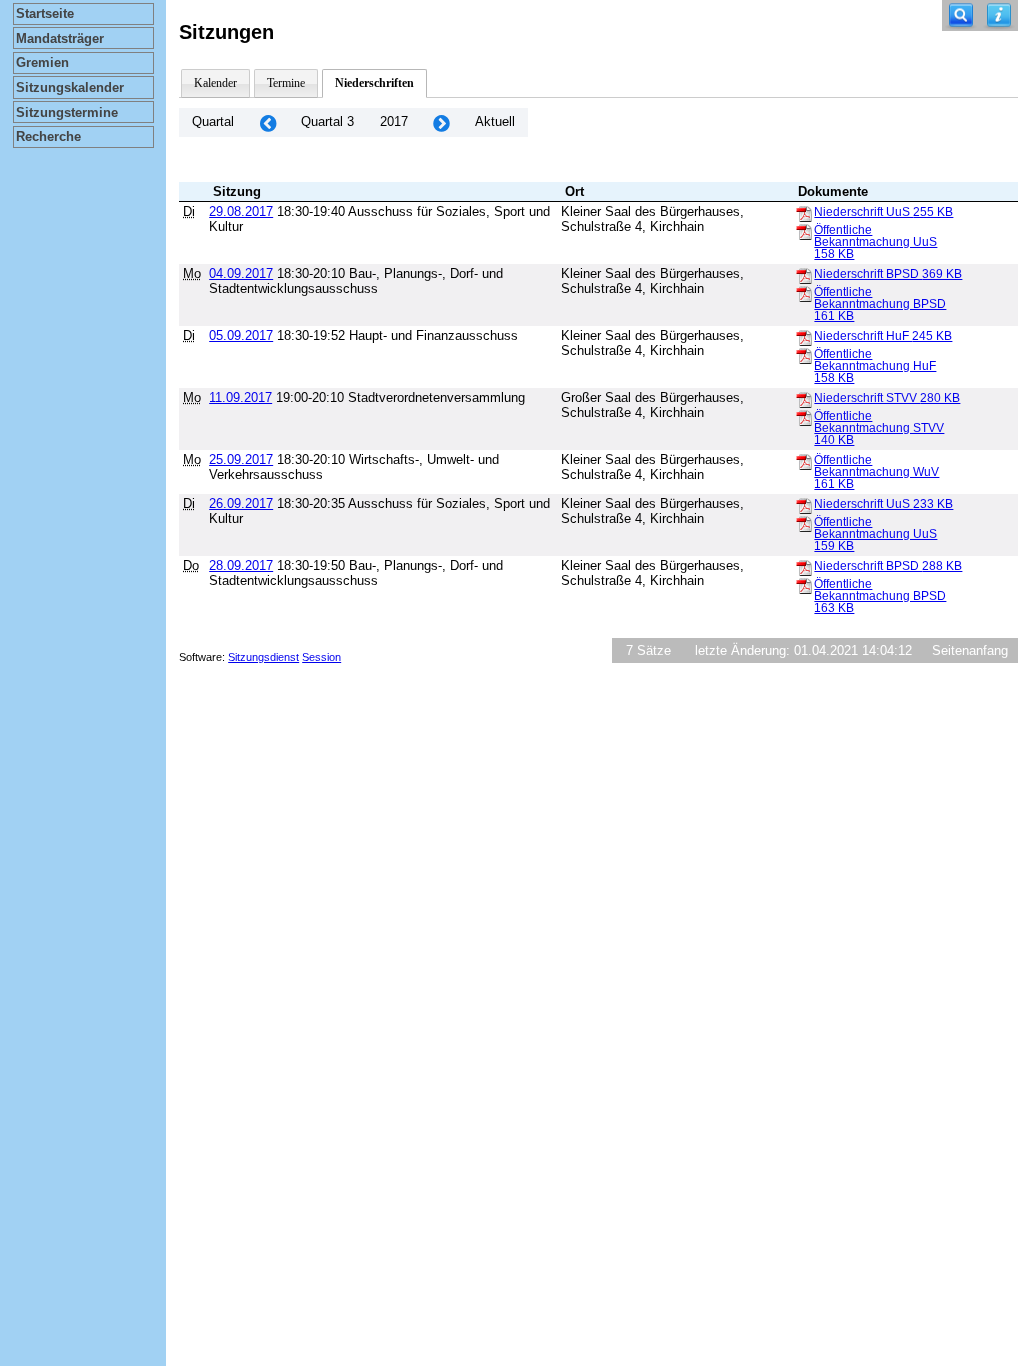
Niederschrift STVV (887, 398)
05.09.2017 (241, 335)
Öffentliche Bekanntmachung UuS (875, 242)
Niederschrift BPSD (888, 274)
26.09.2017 (241, 503)
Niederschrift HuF (883, 336)
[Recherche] (961, 15)
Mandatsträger (60, 38)
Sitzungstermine (67, 112)
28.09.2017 (241, 565)
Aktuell (495, 121)
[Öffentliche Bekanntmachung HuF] (804, 355)
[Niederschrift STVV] (804, 399)
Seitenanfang (970, 650)
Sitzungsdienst (263, 657)
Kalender (215, 83)
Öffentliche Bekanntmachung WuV (876, 472)
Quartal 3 (327, 121)
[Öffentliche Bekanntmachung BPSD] (804, 293)
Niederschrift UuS (883, 212)
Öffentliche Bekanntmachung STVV (879, 428)
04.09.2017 (241, 273)
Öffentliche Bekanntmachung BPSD (880, 304)
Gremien (42, 62)
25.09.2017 (241, 459)
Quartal (213, 121)
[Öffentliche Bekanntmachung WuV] (804, 461)
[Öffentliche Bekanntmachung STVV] (804, 417)
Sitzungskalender (70, 87)
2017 (394, 121)
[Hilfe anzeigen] (999, 15)
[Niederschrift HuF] (804, 337)
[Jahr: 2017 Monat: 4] (268, 122)
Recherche (48, 136)
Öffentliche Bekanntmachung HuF (875, 366)
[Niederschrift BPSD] (804, 275)
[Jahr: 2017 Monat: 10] (442, 122)
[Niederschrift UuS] (804, 213)
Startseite (45, 13)
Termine (286, 83)
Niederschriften (374, 83)
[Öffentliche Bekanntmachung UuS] (804, 231)
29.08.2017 (241, 211)
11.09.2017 (240, 397)
